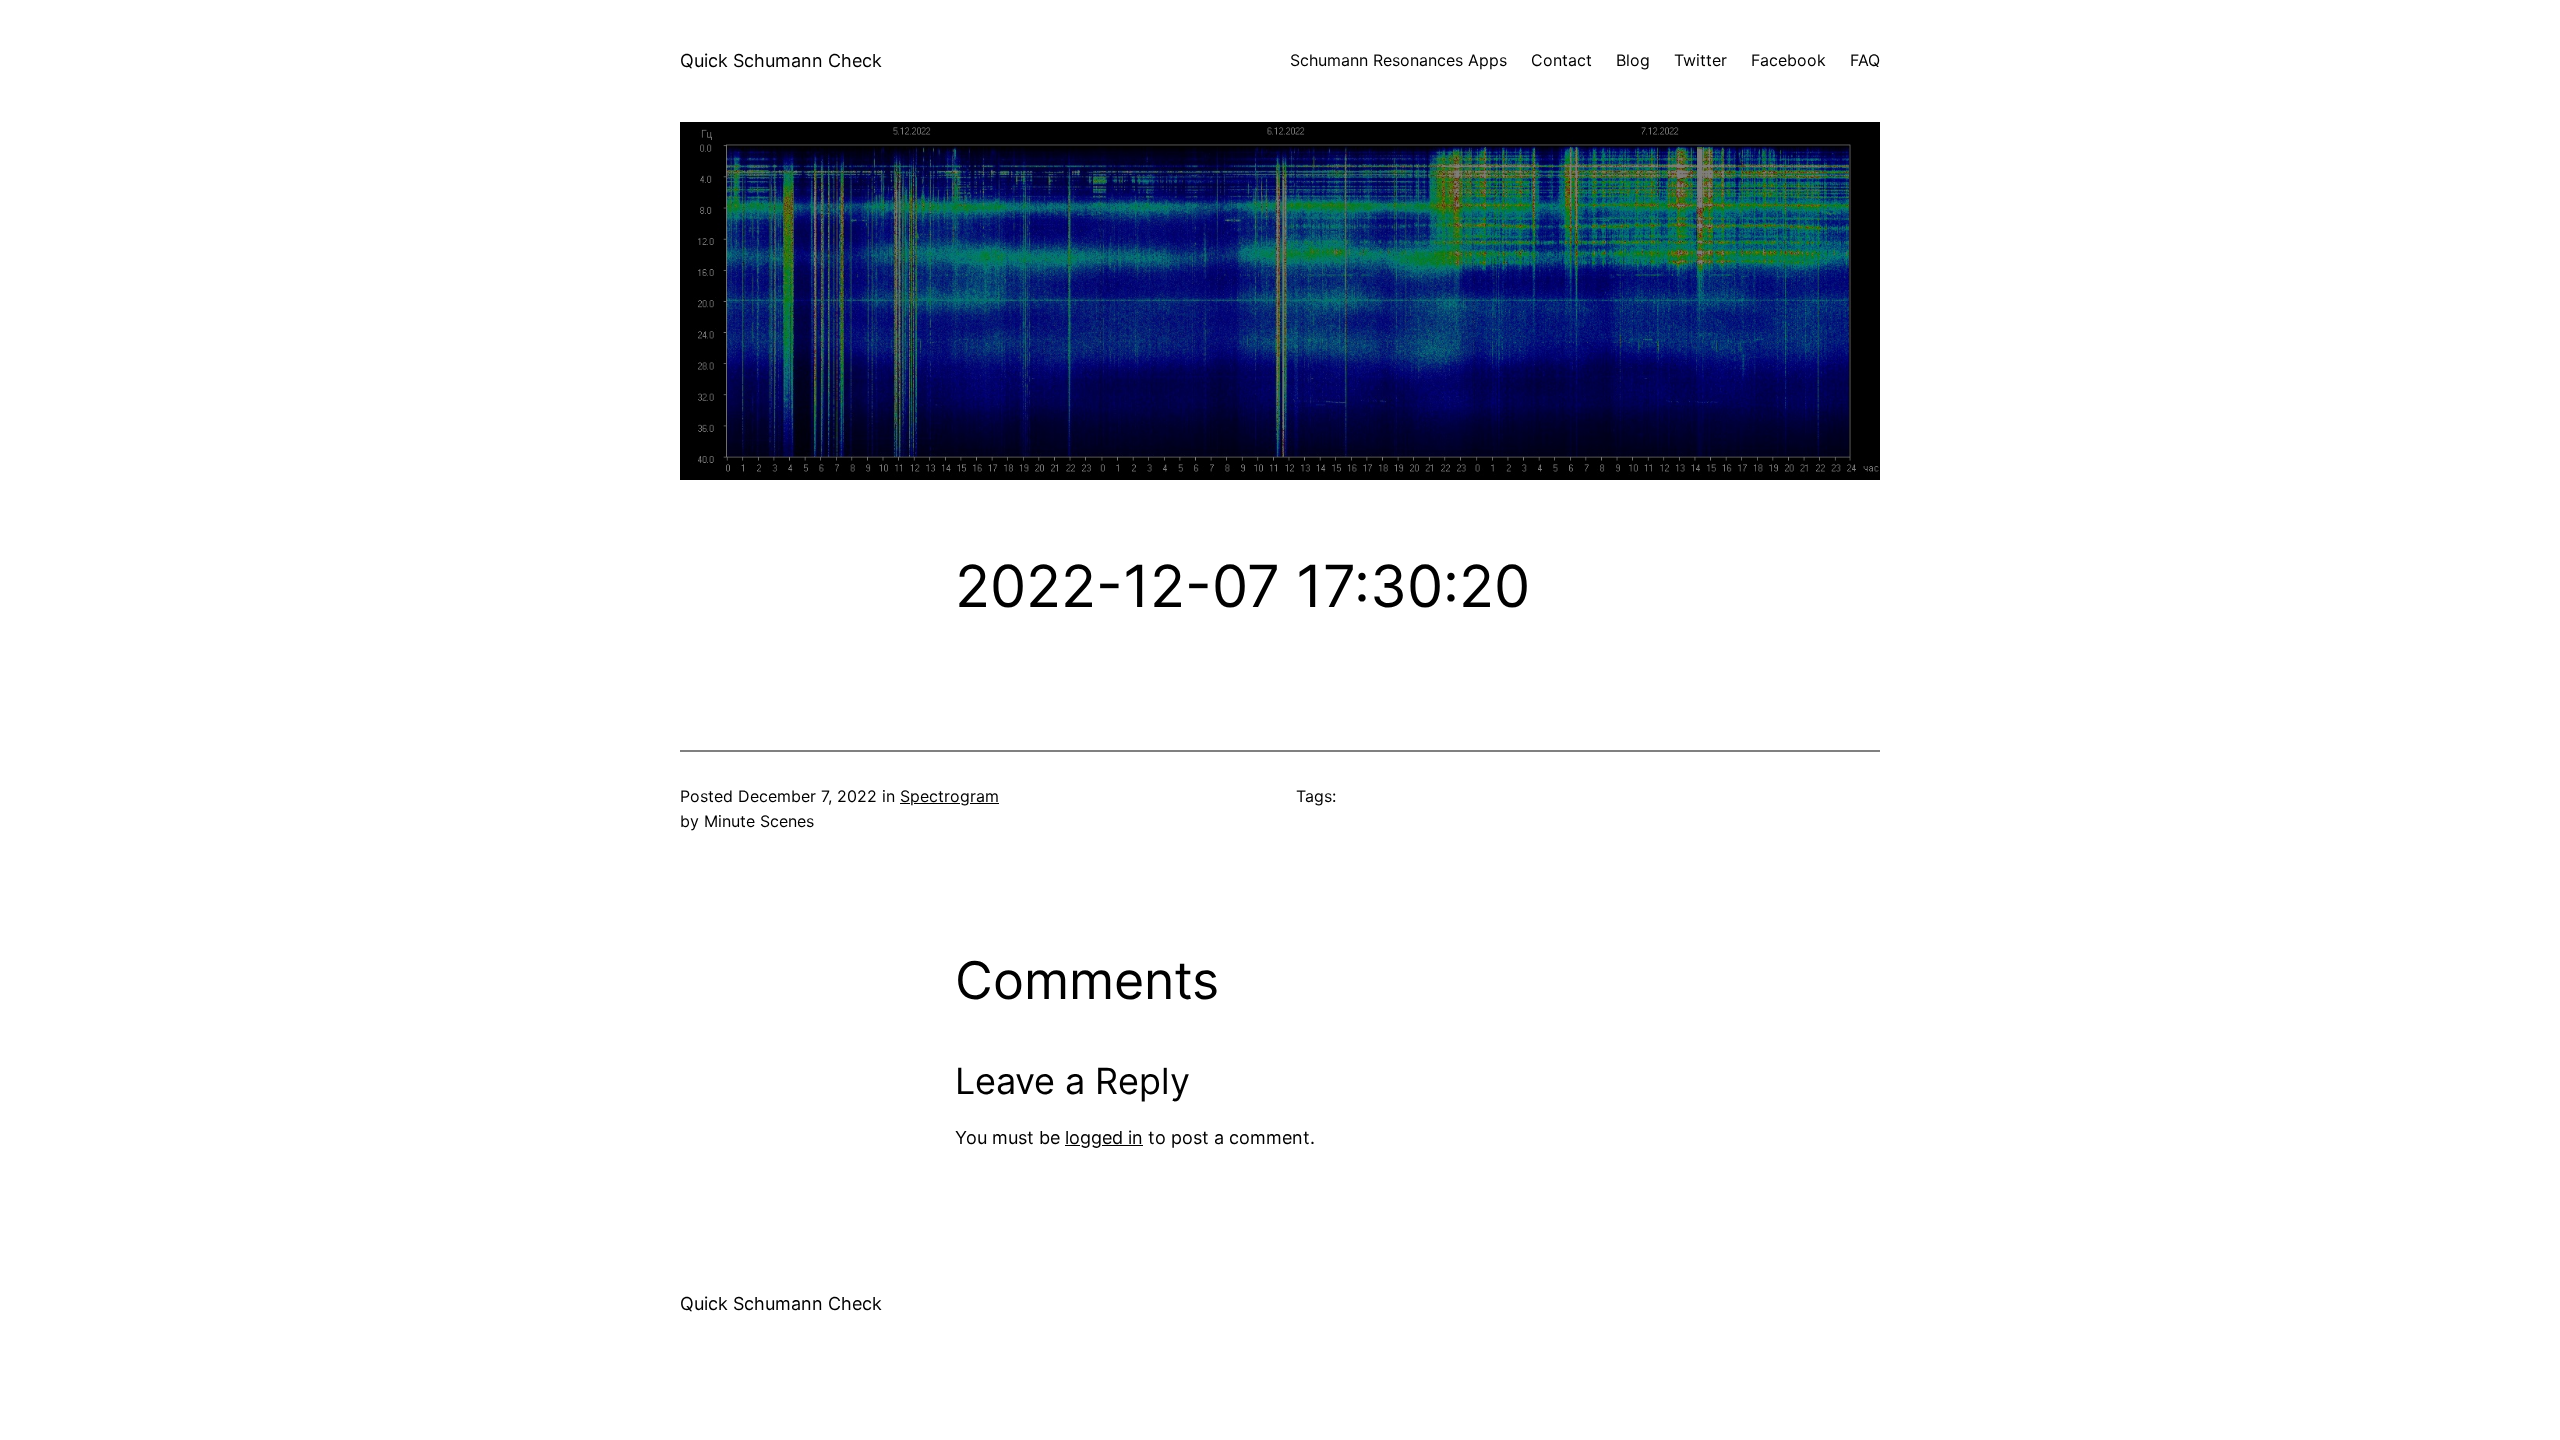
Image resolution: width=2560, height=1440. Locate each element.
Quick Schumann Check (781, 60)
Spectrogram (949, 796)
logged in (1104, 1137)
